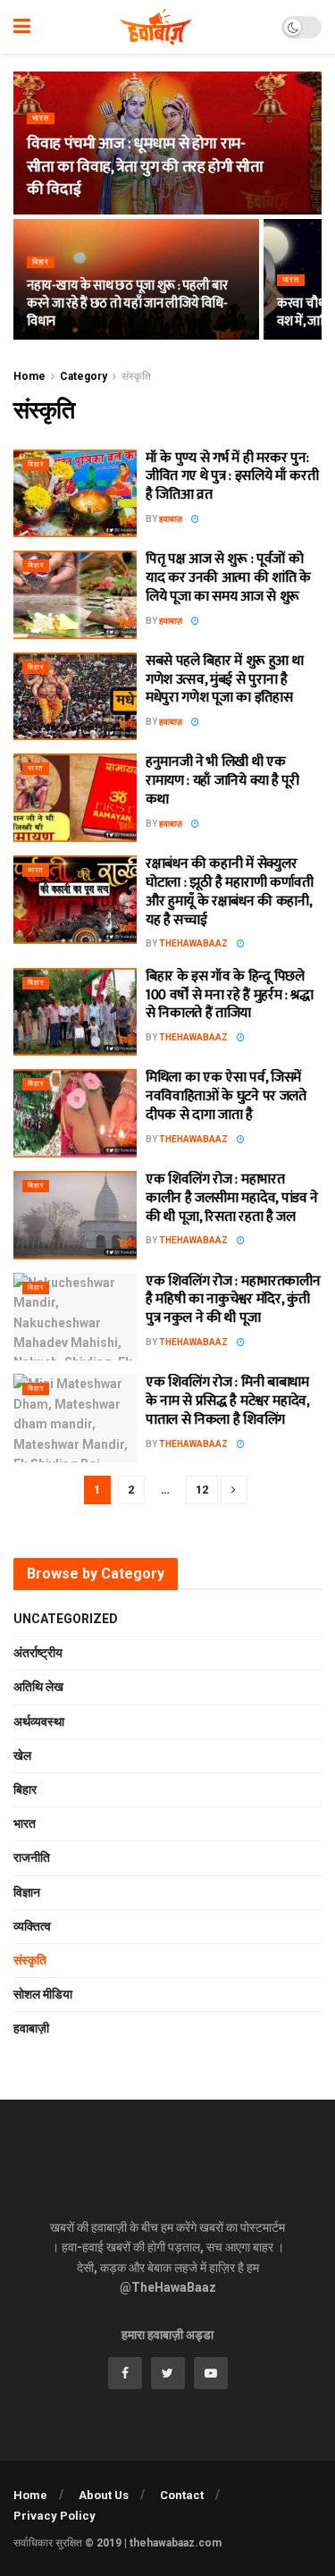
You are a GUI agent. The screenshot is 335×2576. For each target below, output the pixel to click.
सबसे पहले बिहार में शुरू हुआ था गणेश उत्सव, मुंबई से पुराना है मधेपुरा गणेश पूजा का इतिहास (224, 680)
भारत (41, 118)
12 (202, 1490)
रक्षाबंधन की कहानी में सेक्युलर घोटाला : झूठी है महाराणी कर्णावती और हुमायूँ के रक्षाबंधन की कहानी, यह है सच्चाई (230, 892)
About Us (104, 2495)
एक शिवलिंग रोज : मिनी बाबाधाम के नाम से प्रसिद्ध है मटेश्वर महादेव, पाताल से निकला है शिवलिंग (227, 1401)
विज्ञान (27, 1892)
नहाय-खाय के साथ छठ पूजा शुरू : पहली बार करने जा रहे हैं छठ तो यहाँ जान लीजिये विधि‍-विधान (127, 303)
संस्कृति (136, 376)
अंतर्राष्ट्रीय (38, 1653)
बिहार (41, 262)
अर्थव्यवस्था (39, 1722)
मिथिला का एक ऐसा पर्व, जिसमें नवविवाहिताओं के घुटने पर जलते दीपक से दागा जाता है (226, 1096)
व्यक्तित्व (32, 1926)
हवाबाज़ (171, 519)
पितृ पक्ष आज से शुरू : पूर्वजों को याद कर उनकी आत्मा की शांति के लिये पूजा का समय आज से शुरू (228, 578)
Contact (182, 2495)
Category (84, 376)
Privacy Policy (54, 2516)
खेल (22, 1755)
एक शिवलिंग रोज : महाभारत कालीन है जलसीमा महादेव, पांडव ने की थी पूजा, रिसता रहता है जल (232, 1198)
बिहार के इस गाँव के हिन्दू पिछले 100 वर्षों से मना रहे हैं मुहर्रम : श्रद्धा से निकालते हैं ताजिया (230, 995)
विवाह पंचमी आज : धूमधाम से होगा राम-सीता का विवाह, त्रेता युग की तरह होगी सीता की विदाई (145, 166)
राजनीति (32, 1857)
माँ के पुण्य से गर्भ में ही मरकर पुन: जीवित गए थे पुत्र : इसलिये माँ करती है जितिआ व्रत (232, 477)
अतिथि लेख (38, 1687)
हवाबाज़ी (31, 2028)
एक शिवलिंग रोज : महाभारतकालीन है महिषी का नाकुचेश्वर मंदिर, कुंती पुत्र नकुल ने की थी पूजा (233, 1300)
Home (29, 376)
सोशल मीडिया (43, 1994)
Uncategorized (66, 1619)
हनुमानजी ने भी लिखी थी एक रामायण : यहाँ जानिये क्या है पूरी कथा (222, 781)
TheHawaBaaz (193, 943)
